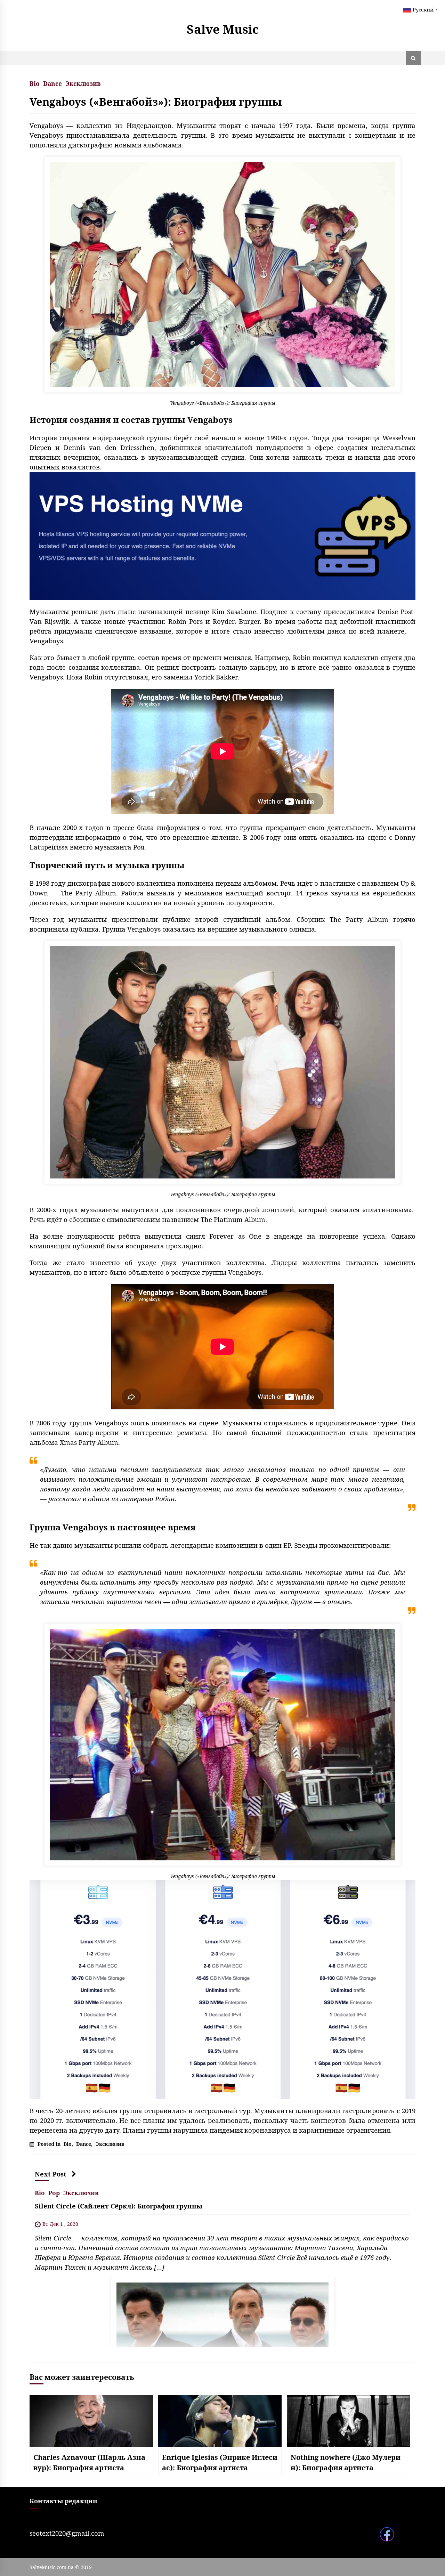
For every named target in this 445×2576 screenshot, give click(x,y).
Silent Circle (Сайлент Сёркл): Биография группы (119, 2206)
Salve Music (223, 29)
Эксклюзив (83, 83)
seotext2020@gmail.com (67, 2533)
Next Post (51, 2174)
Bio (35, 83)
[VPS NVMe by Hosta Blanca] (222, 535)
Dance (52, 83)
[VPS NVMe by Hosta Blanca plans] (222, 1989)
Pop (54, 2192)
